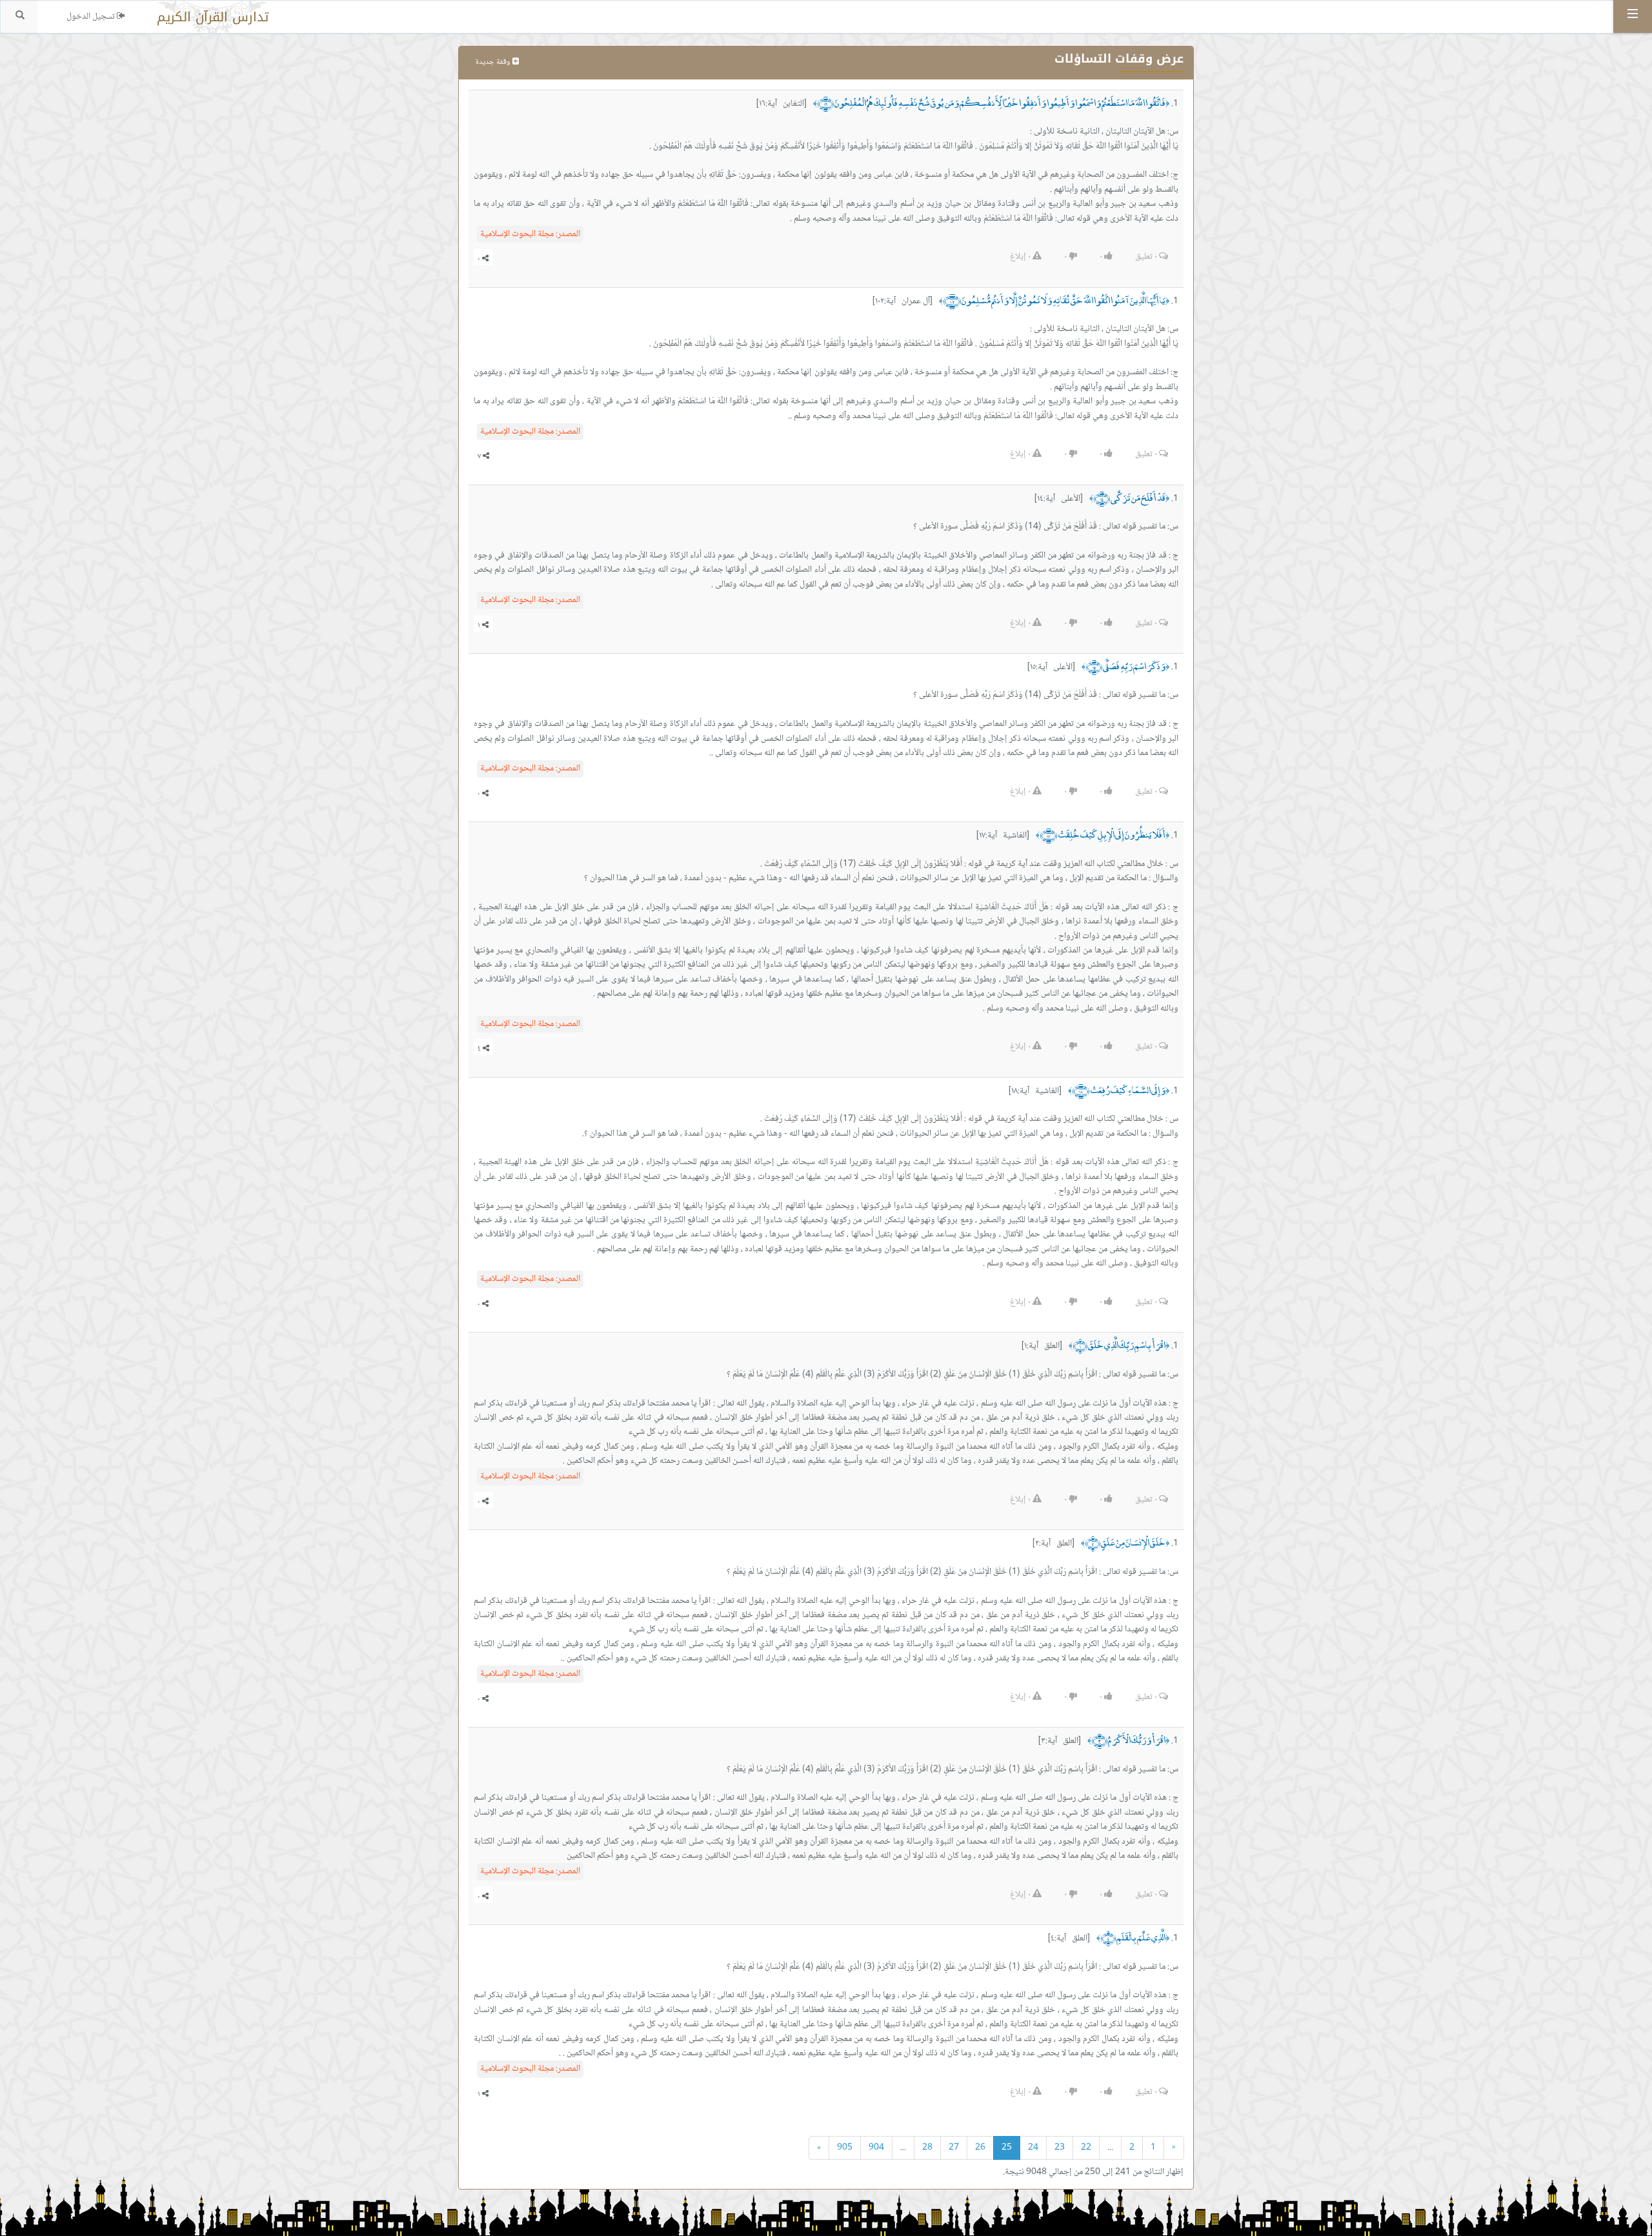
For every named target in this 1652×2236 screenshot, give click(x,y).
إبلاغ (1020, 257)
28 (927, 2148)
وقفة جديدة (494, 62)
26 (980, 2148)
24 (1033, 2148)
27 (954, 2148)
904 (876, 2148)
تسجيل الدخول (92, 17)
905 (845, 2148)
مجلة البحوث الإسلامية (530, 234)
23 (1060, 2148)
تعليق (1146, 257)
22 (1086, 2148)
